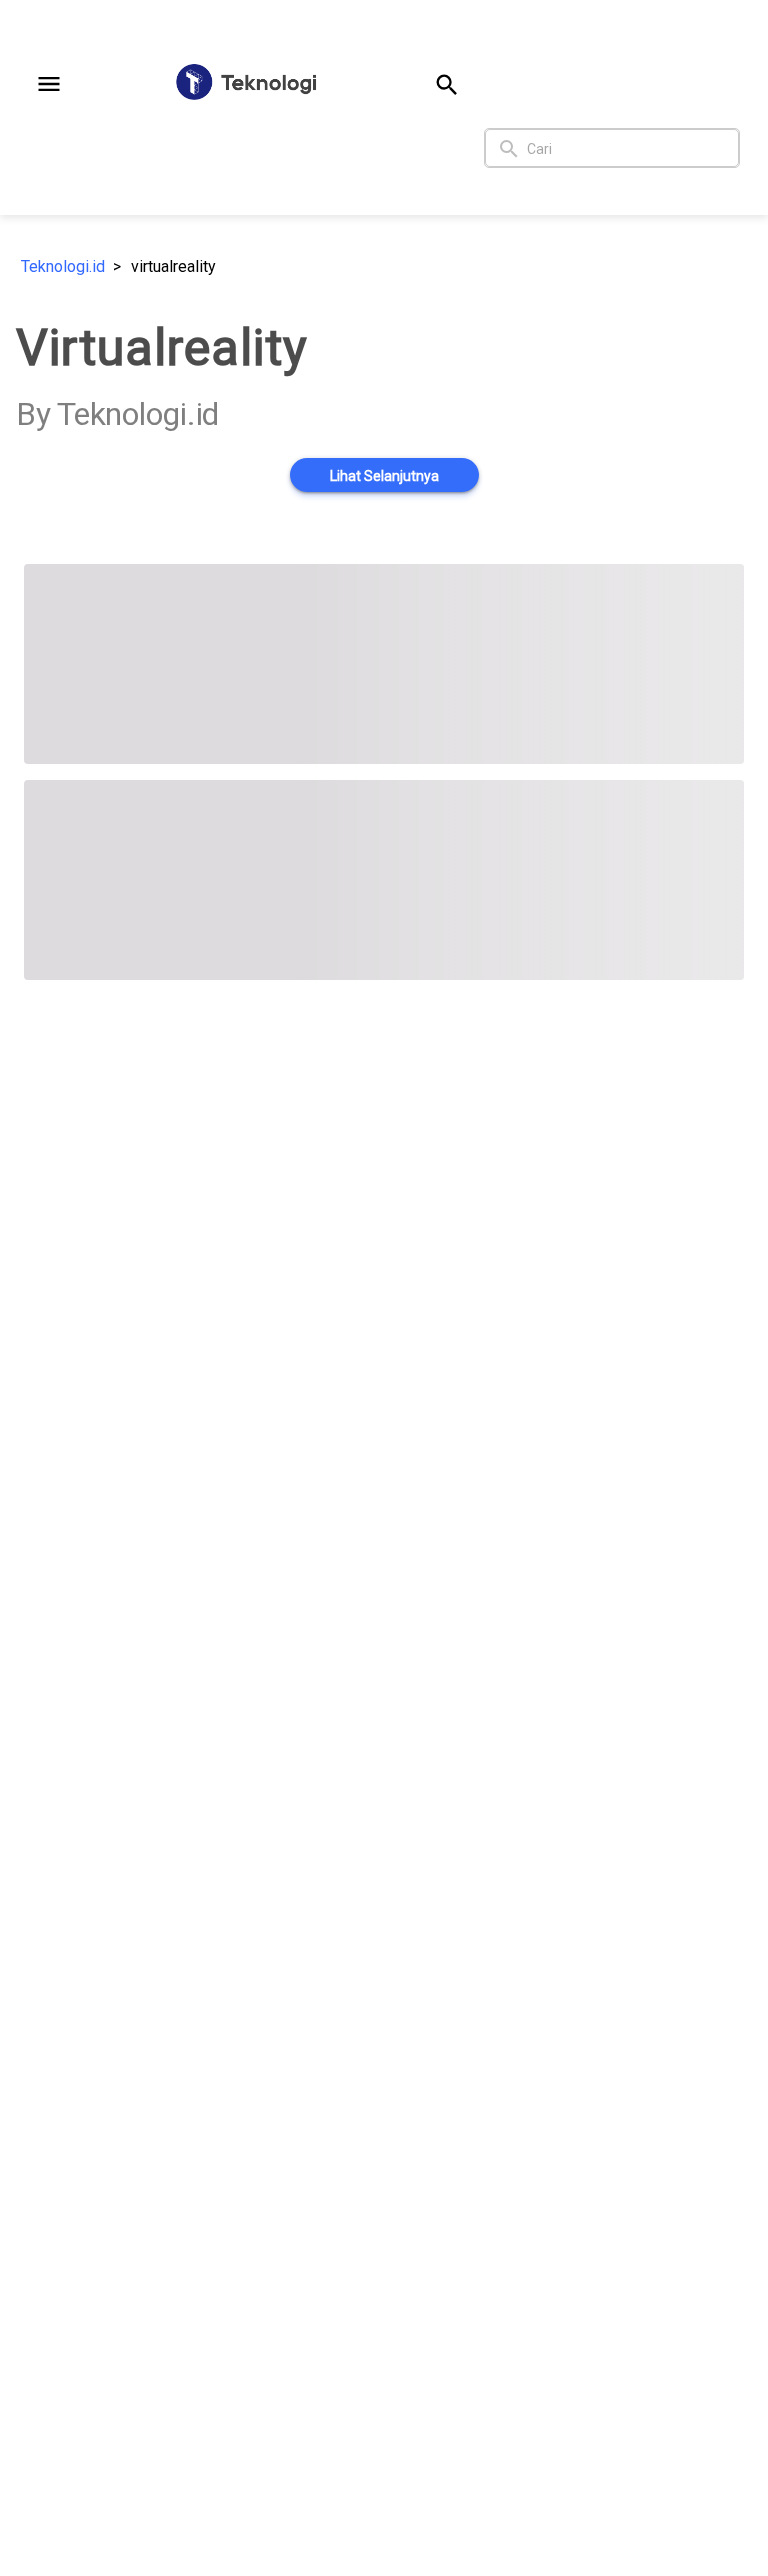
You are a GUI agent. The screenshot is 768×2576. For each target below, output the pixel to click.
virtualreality (173, 266)
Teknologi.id (63, 266)
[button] (49, 84)
